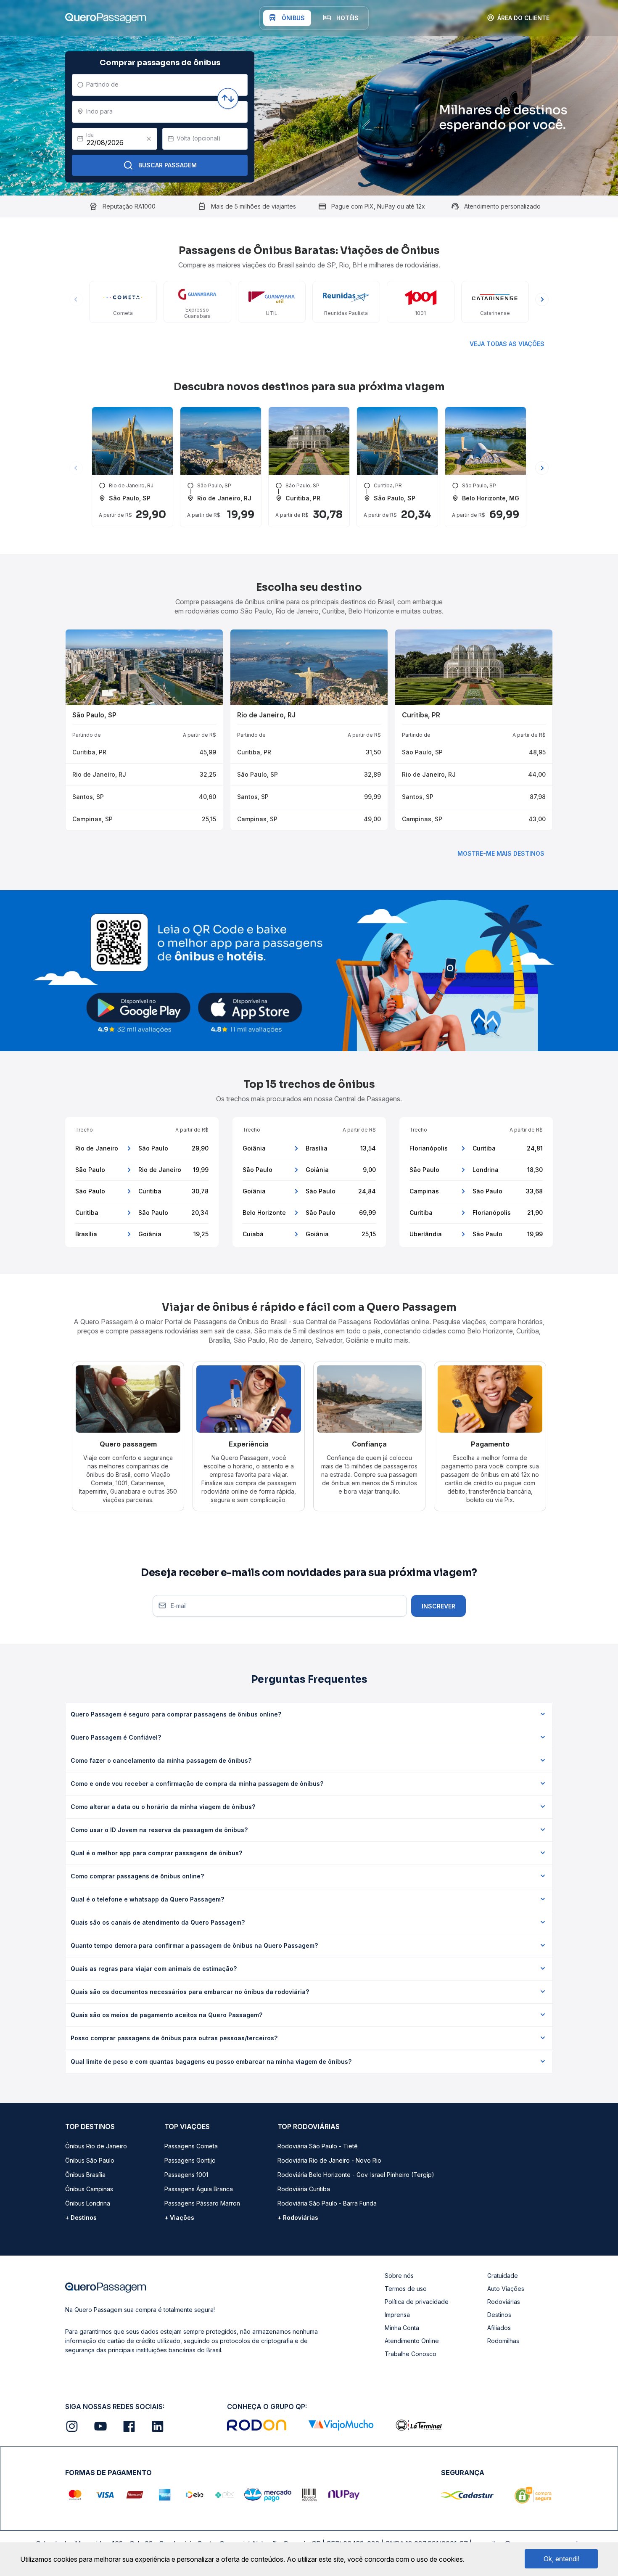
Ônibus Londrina (88, 2203)
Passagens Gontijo (190, 2160)
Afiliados (499, 2328)
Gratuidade (503, 2276)
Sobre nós (399, 2276)
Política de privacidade (417, 2302)
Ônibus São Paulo (90, 2160)
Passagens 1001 (186, 2175)
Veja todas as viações (507, 344)
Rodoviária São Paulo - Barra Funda (327, 2203)
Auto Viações (506, 2289)
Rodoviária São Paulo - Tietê (318, 2146)
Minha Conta (402, 2328)
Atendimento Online (412, 2341)
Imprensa (397, 2315)
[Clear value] (149, 139)
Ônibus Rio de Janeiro (96, 2146)
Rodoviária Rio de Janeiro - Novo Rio (329, 2160)
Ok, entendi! (561, 2559)
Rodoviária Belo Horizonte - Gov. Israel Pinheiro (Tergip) (356, 2175)
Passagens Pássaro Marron (202, 2203)
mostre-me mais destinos (501, 853)
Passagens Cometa (191, 2146)
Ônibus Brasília (85, 2175)
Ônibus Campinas (89, 2189)
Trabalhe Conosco (411, 2354)
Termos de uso (406, 2289)
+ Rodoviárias (298, 2218)
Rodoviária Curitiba (304, 2189)
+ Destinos (81, 2218)
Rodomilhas (503, 2341)
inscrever (438, 1606)
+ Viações (179, 2218)
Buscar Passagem (168, 165)
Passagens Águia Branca (199, 2189)
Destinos (499, 2315)
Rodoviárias (504, 2302)
